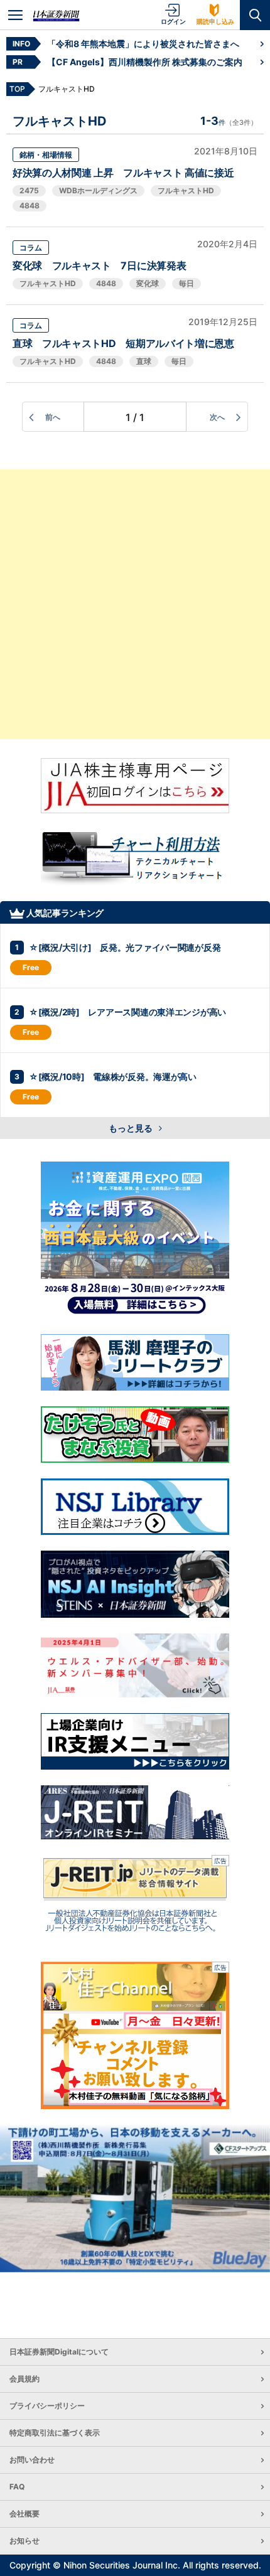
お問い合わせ (32, 2460)
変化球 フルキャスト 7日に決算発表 (99, 265)
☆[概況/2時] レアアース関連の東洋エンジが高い (127, 1012)
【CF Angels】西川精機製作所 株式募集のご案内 (145, 62)
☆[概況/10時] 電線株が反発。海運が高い (113, 1077)
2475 (29, 190)
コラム (31, 248)
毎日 (186, 283)
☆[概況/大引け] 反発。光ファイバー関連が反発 (125, 947)
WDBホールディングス (98, 190)
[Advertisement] (135, 604)
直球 (144, 361)
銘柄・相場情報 (46, 155)
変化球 (148, 283)
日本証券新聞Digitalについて (59, 2352)
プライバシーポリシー (47, 2406)
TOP (17, 89)
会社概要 (24, 2514)
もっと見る (132, 1128)
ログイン (173, 21)
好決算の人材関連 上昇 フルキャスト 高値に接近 (123, 173)
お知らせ (24, 2541)
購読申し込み (215, 21)
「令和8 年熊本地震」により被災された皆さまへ (143, 44)
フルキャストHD (186, 190)
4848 (30, 206)
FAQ (17, 2487)
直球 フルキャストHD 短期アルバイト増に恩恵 (123, 343)
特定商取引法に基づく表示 (55, 2433)
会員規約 (24, 2379)
